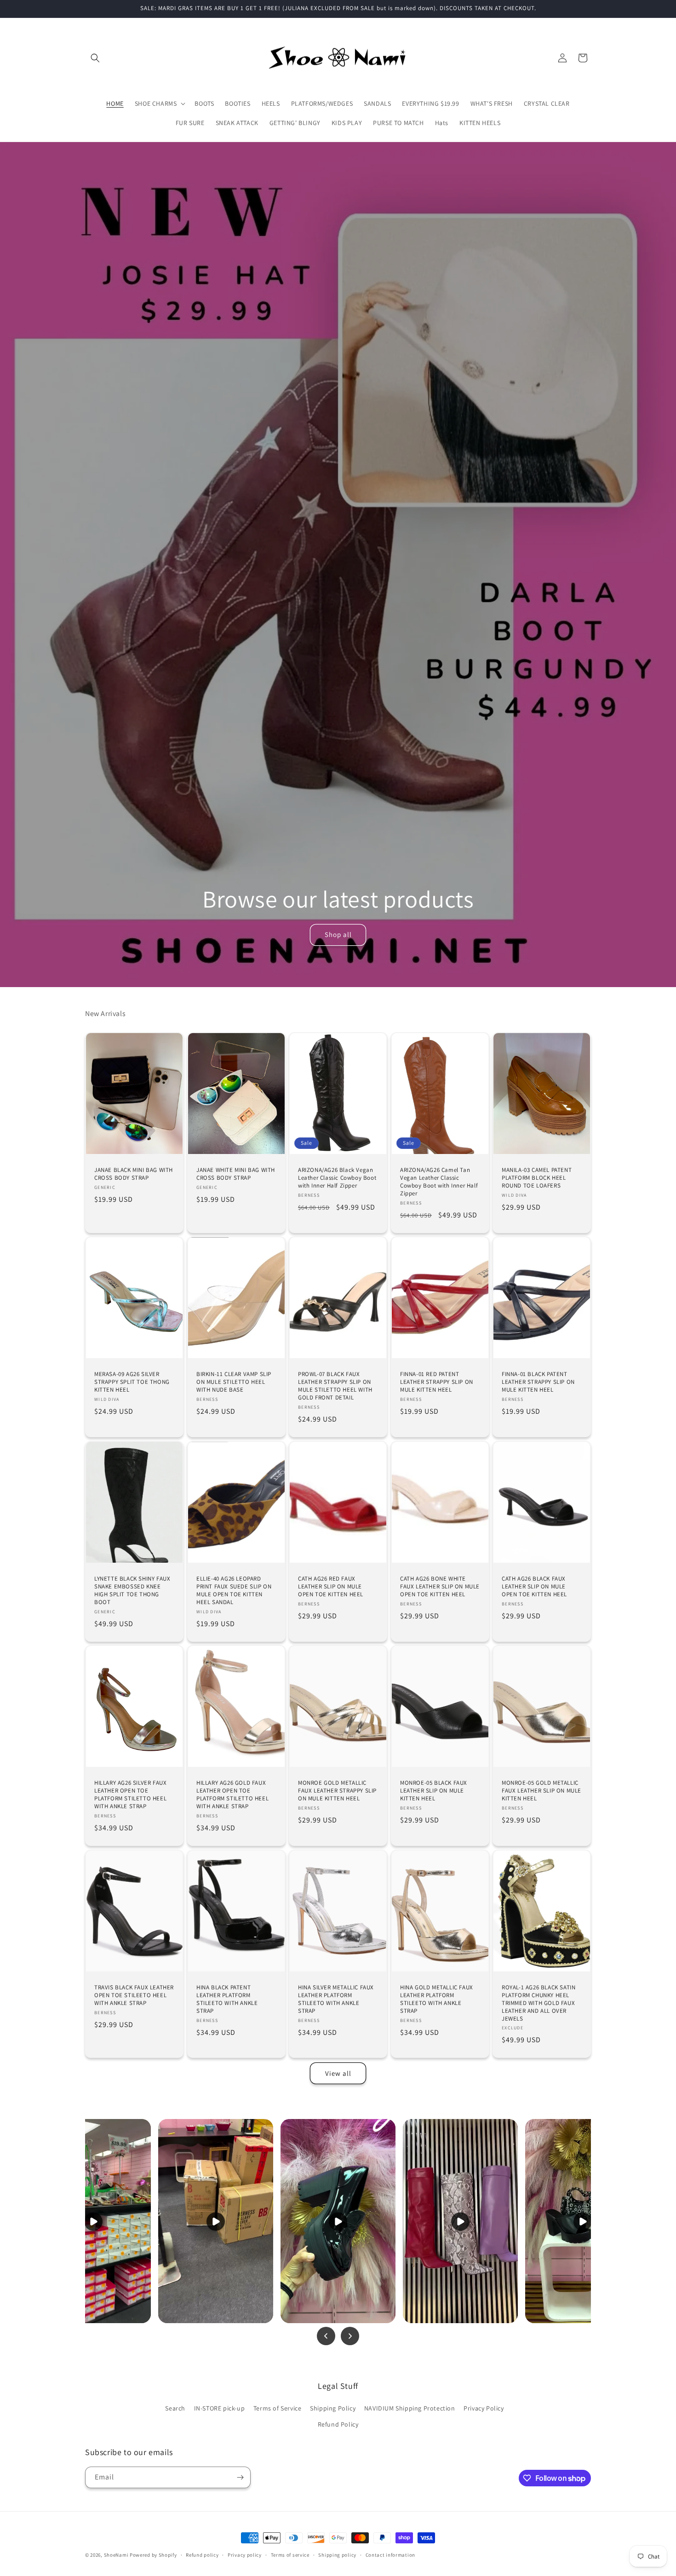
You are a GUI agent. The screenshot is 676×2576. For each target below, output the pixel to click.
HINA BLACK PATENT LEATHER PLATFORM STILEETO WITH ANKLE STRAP (227, 1999)
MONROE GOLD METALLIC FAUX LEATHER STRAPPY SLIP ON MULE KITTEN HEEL (337, 1791)
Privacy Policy (484, 2408)
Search (175, 2408)
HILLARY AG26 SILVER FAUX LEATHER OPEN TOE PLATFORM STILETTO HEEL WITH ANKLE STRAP (130, 1795)
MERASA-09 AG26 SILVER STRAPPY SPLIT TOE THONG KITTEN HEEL (132, 1382)
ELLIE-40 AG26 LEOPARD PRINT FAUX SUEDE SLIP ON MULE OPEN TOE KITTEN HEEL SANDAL (234, 1591)
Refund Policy (338, 2424)
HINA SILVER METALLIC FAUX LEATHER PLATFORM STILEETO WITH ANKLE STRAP (336, 1999)
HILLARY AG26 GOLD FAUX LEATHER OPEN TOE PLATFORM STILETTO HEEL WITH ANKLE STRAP (232, 1795)
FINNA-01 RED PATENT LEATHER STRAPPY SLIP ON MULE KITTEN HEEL (437, 1382)
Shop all (338, 934)
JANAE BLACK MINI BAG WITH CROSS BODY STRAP (134, 1174)
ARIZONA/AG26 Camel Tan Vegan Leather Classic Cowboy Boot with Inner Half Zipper (439, 1182)
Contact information (390, 2555)
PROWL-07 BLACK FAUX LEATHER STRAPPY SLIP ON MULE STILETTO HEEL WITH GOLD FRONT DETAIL (335, 1386)
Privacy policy (245, 2555)
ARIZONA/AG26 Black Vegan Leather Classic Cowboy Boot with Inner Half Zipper (337, 1178)
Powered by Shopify (153, 2555)
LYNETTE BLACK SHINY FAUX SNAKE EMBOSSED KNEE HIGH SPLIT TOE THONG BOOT (132, 1591)
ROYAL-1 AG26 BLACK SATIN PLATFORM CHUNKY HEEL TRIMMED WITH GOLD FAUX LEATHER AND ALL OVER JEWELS (539, 2003)
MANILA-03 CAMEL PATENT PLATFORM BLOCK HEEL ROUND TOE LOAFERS (537, 1178)
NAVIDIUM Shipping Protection (410, 2408)
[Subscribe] (240, 2477)
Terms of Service (278, 2408)
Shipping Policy (333, 2408)
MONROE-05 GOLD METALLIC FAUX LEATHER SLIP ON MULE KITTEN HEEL (541, 1791)
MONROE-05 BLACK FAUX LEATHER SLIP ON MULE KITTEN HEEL (434, 1791)
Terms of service (290, 2555)
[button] (95, 58)
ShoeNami (116, 2555)
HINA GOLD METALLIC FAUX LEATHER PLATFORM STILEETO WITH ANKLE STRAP (437, 1999)
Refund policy (202, 2555)
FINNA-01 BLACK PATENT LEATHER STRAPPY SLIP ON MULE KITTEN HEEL (538, 1382)
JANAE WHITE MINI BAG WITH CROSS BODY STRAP (236, 1174)
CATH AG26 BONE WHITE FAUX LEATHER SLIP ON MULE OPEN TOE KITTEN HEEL (440, 1587)
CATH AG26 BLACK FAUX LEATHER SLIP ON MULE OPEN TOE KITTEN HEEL (534, 1587)
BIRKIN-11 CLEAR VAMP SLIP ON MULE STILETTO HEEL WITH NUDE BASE (234, 1382)
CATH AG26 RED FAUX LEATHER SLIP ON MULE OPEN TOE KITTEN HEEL (331, 1587)
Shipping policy (337, 2555)
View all (338, 2073)
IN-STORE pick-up (220, 2408)
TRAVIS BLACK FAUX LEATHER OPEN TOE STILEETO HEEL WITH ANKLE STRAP (134, 1995)
